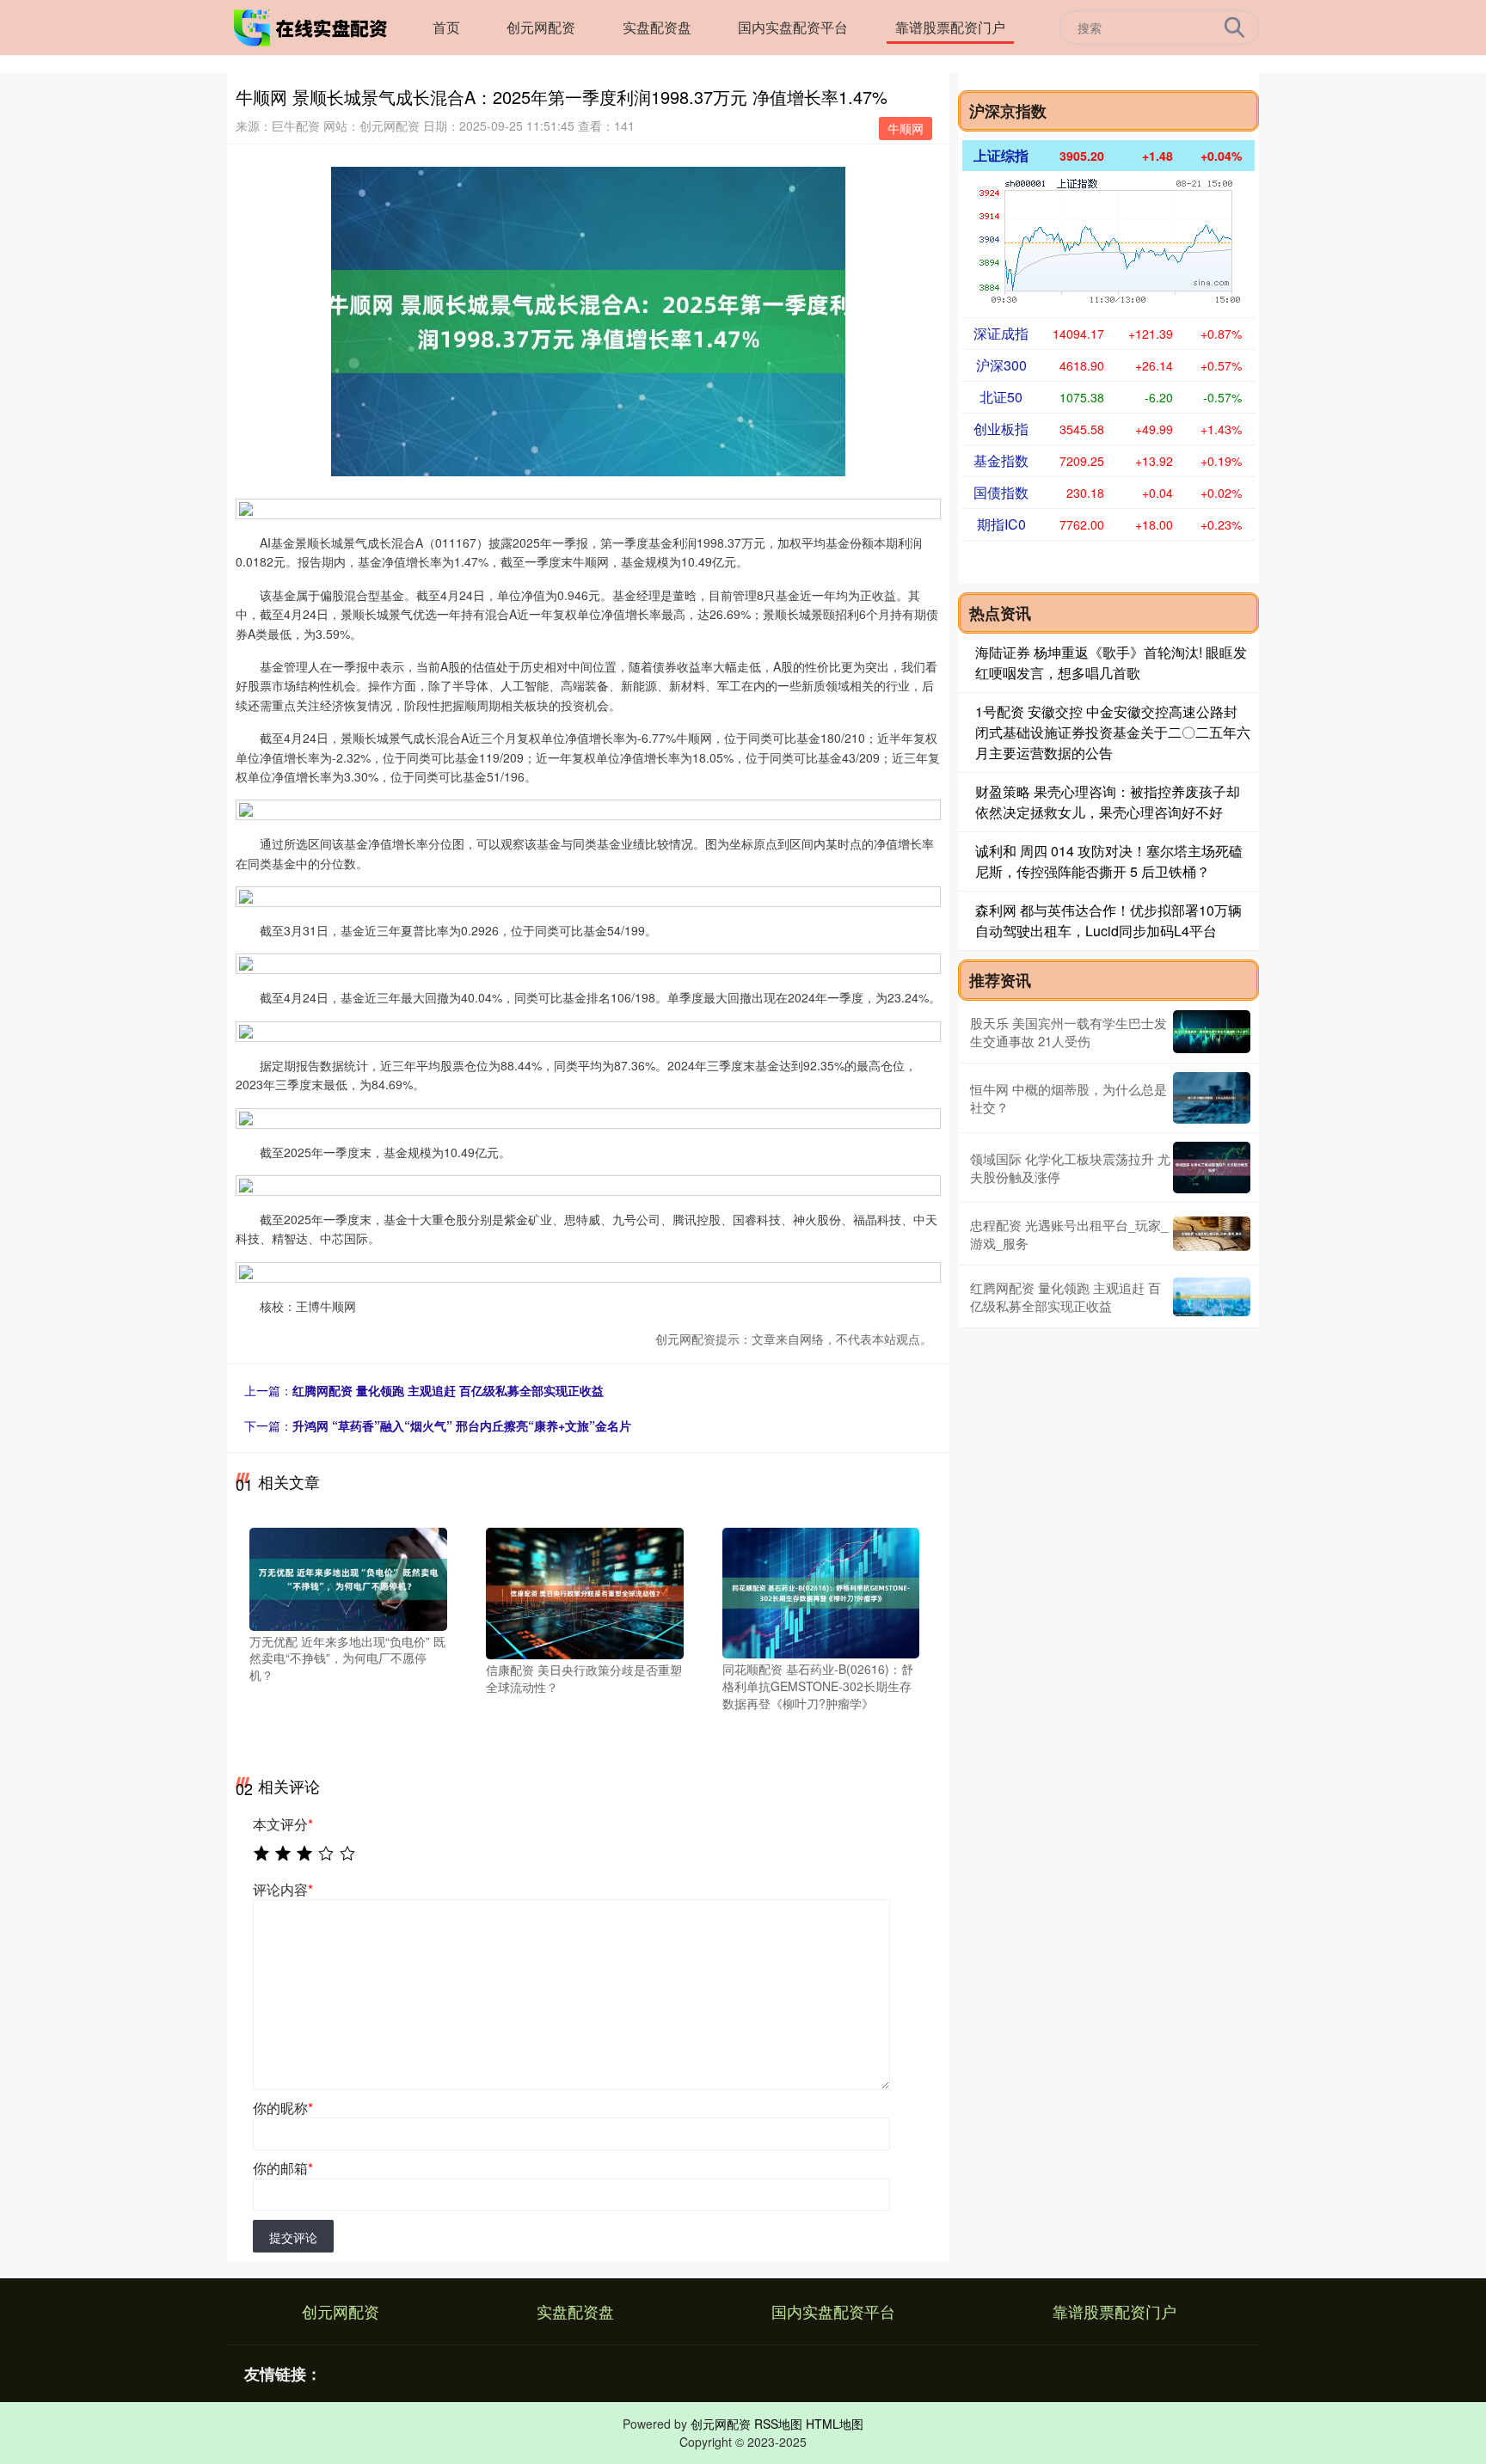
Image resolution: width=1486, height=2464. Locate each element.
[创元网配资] (311, 26)
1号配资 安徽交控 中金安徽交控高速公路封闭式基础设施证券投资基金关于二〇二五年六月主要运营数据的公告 (1113, 732)
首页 (446, 27)
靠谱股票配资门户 (950, 27)
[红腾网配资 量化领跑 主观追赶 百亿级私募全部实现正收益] (1212, 1297)
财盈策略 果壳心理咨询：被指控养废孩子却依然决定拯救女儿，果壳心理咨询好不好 (1108, 802)
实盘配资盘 (657, 27)
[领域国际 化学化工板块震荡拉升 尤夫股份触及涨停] (1212, 1168)
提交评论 (293, 2237)
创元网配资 (541, 27)
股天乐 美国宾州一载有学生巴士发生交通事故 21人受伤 (1068, 1032)
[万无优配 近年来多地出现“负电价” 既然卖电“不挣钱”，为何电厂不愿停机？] (348, 1578)
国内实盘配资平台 (793, 27)
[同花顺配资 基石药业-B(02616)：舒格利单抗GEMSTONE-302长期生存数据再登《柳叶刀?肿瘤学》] (821, 1591)
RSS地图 (778, 2424)
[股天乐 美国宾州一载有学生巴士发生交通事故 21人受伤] (1212, 1032)
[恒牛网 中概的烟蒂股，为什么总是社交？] (1212, 1098)
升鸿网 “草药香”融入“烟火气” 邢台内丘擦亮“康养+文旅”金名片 (462, 1425)
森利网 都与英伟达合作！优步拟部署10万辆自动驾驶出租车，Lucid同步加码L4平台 (1108, 920)
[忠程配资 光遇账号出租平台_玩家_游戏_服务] (1212, 1234)
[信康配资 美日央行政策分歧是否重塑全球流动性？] (585, 1591)
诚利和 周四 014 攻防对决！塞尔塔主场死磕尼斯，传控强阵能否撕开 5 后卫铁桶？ (1109, 861)
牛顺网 (906, 128)
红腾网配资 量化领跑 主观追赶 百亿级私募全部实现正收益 (448, 1390)
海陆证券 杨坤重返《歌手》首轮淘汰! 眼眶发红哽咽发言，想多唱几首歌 (1111, 662)
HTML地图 (835, 2424)
